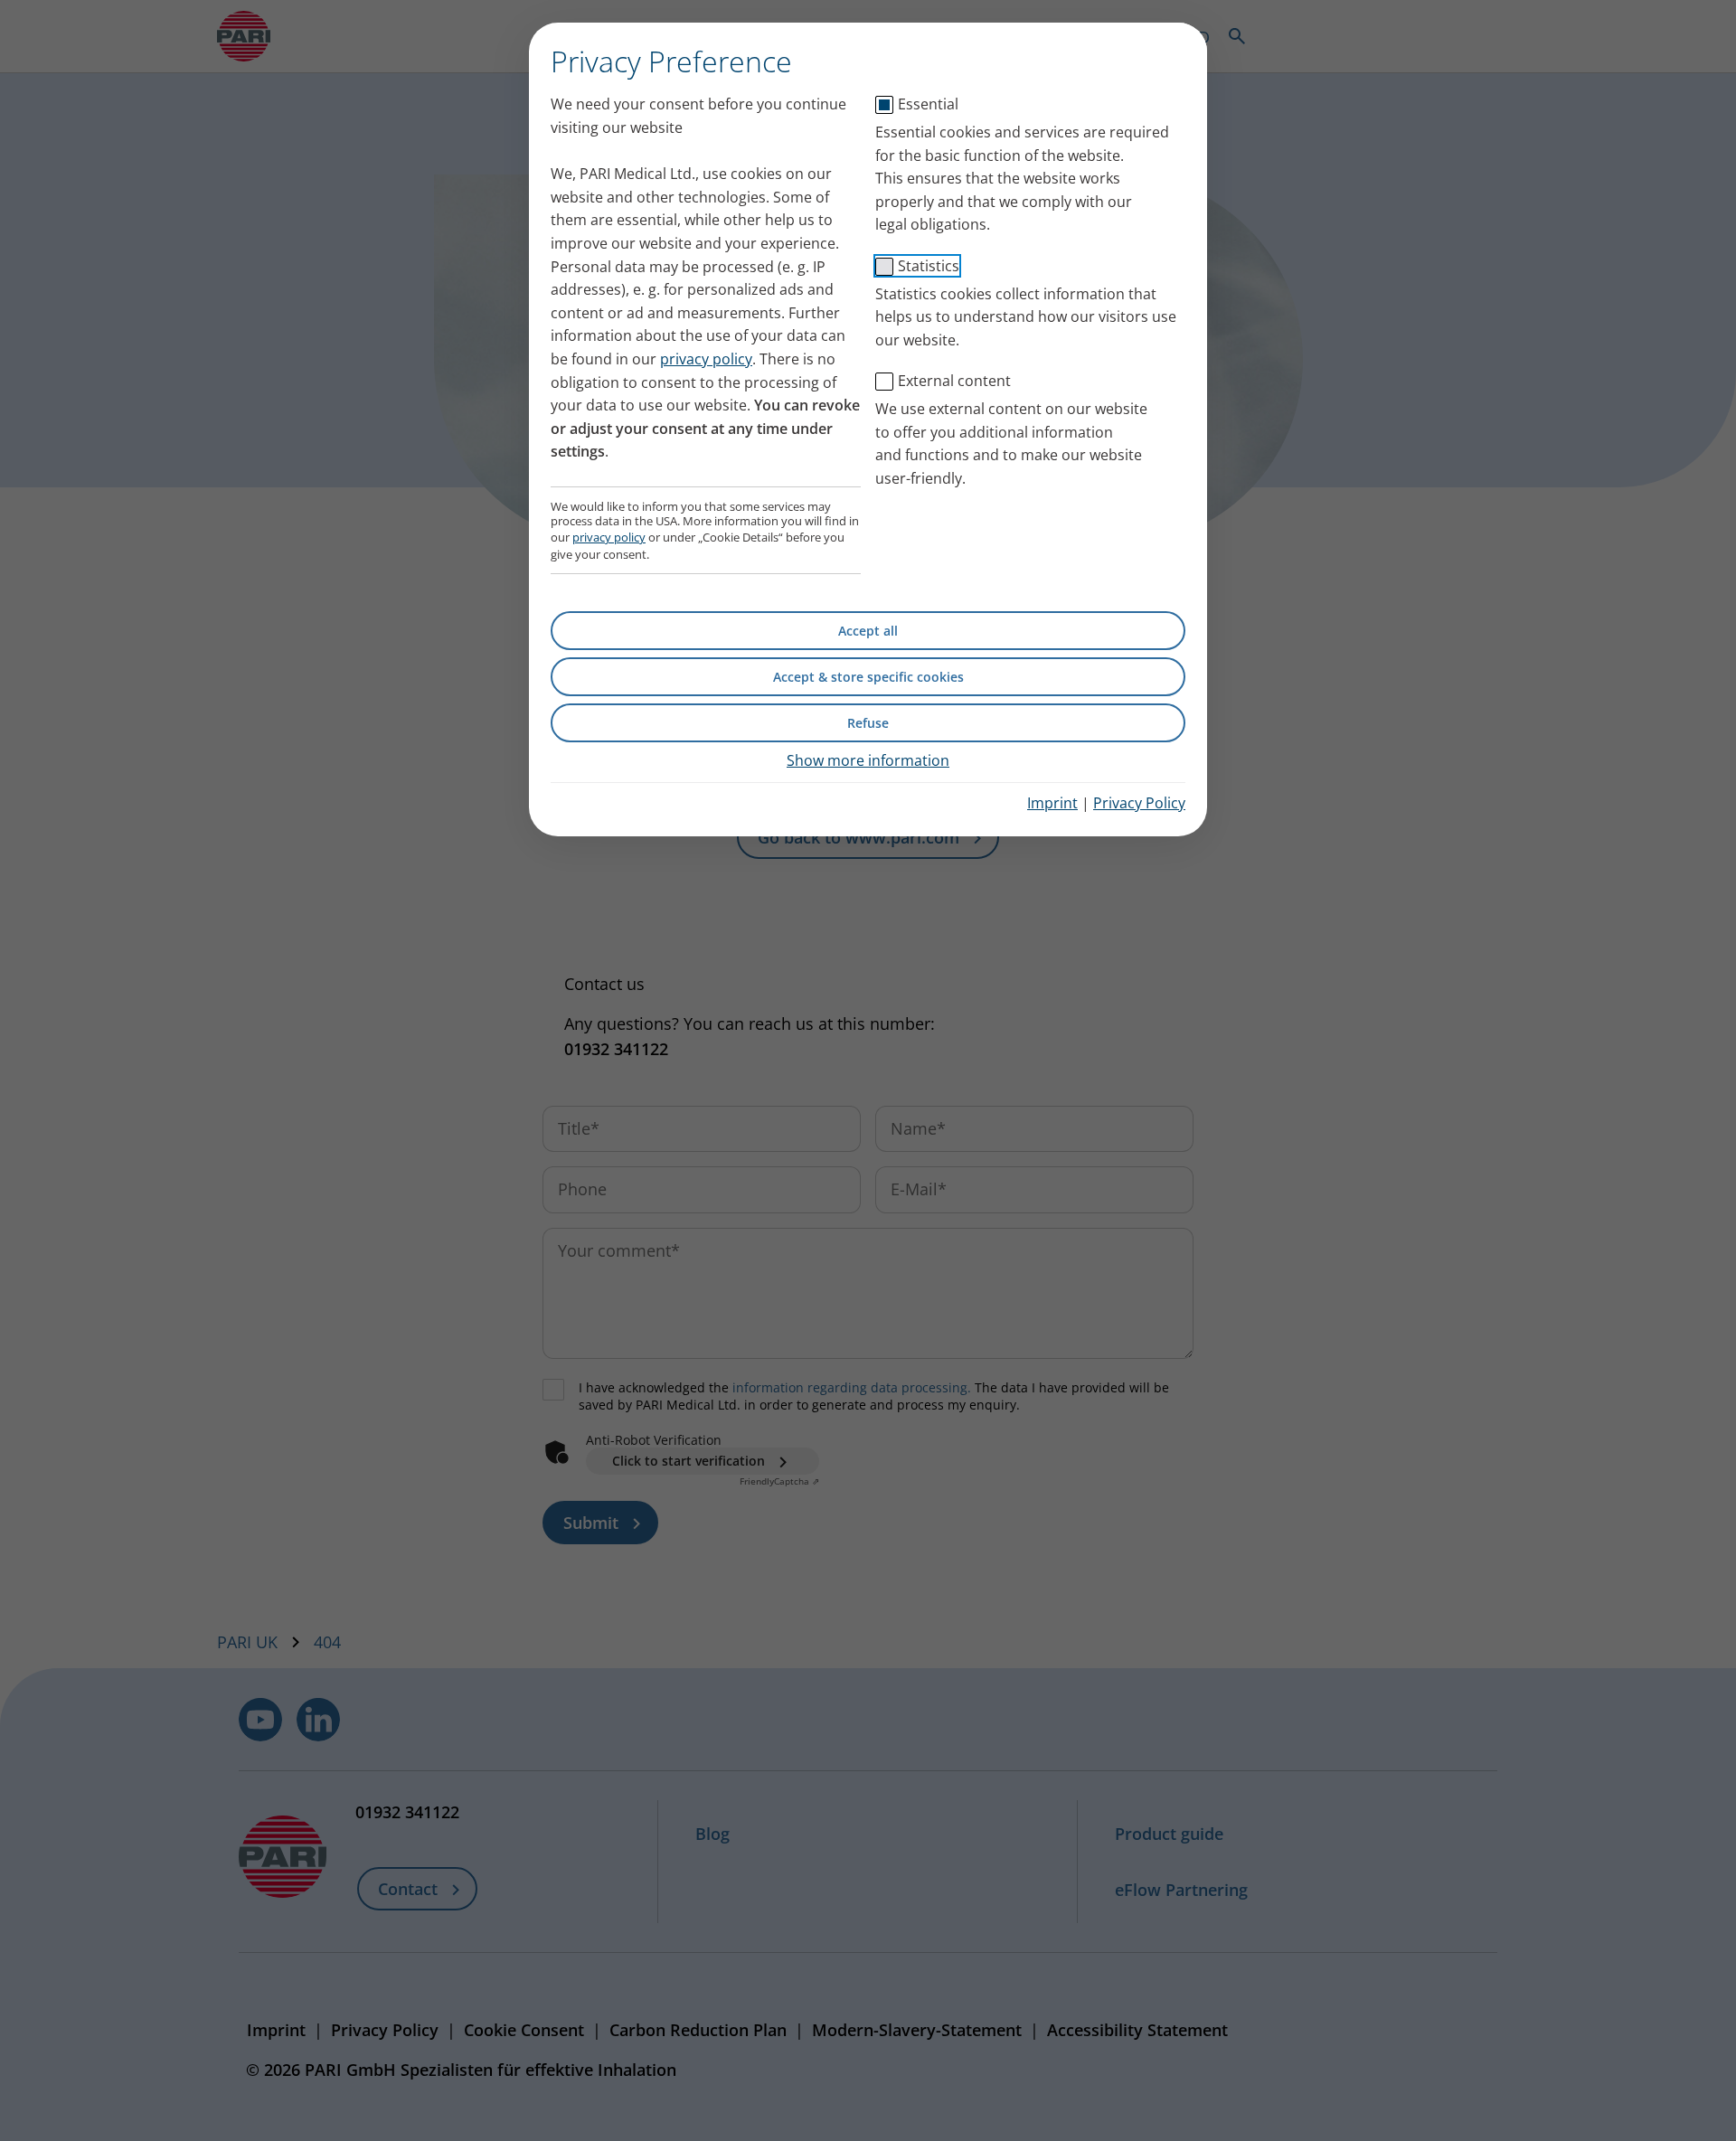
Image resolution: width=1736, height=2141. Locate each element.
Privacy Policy (1139, 803)
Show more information (868, 760)
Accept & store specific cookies (868, 677)
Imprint (1052, 803)
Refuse (868, 723)
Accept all (868, 631)
